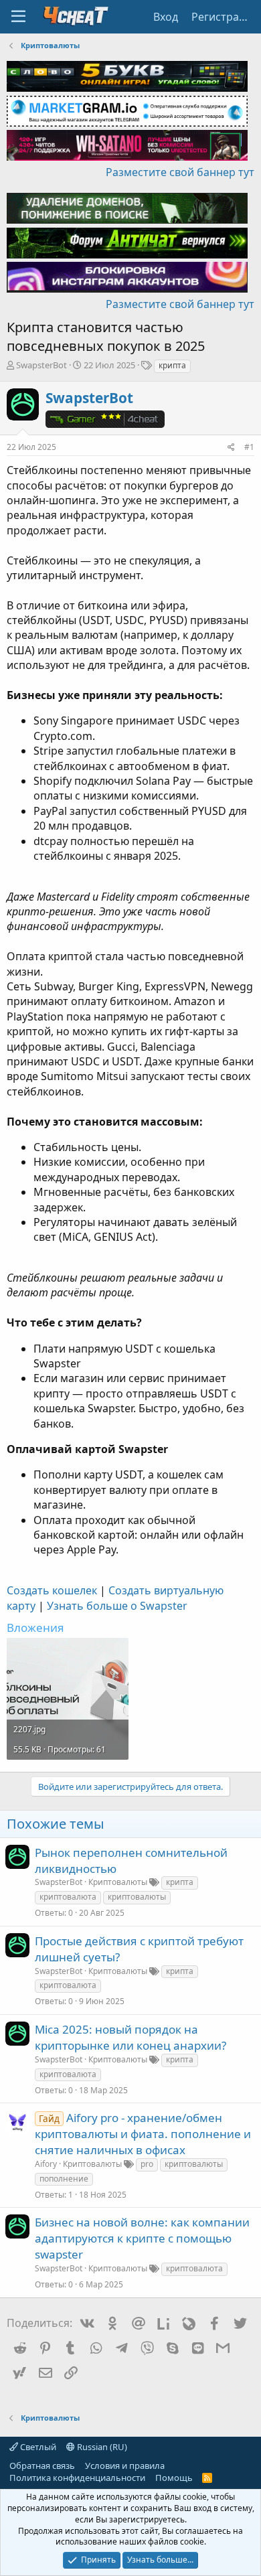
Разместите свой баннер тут (180, 172)
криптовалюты (137, 1897)
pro (147, 2164)
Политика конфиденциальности (77, 2478)
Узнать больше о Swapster (117, 1606)
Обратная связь (42, 2466)
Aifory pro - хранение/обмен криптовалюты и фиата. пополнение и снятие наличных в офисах (143, 2134)
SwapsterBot (41, 365)
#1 (249, 447)
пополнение (64, 2179)
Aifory (46, 2164)
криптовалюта (68, 1897)
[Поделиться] (231, 448)
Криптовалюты (118, 1882)
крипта (172, 365)
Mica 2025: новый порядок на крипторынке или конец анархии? (130, 2037)
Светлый (37, 2447)
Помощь (174, 2478)
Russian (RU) (101, 2447)
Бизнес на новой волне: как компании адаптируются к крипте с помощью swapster (142, 2238)
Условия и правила (125, 2466)
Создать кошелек (52, 1590)
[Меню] (18, 17)
